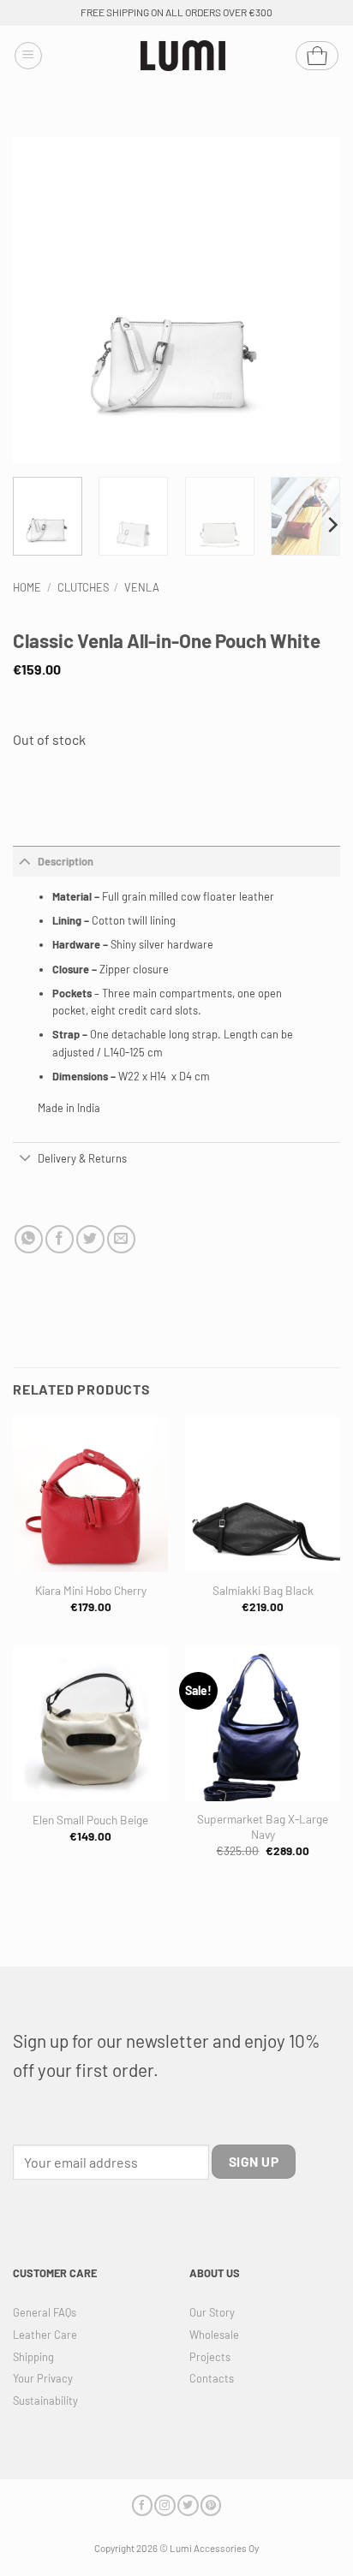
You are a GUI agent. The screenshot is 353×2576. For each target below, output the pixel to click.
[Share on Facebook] (60, 1239)
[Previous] (41, 300)
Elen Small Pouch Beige (90, 1820)
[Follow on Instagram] (165, 2505)
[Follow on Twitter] (188, 2505)
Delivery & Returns (82, 1158)
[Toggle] (25, 861)
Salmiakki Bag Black (263, 1590)
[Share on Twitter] (90, 1239)
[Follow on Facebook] (142, 2505)
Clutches (83, 587)
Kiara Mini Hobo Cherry (91, 1590)
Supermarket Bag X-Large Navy (263, 1826)
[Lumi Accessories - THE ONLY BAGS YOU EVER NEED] (183, 56)
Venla (142, 587)
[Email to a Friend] (121, 1239)
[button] (28, 56)
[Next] (312, 300)
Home (27, 587)
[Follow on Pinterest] (211, 2505)
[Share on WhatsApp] (29, 1239)
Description (66, 861)
